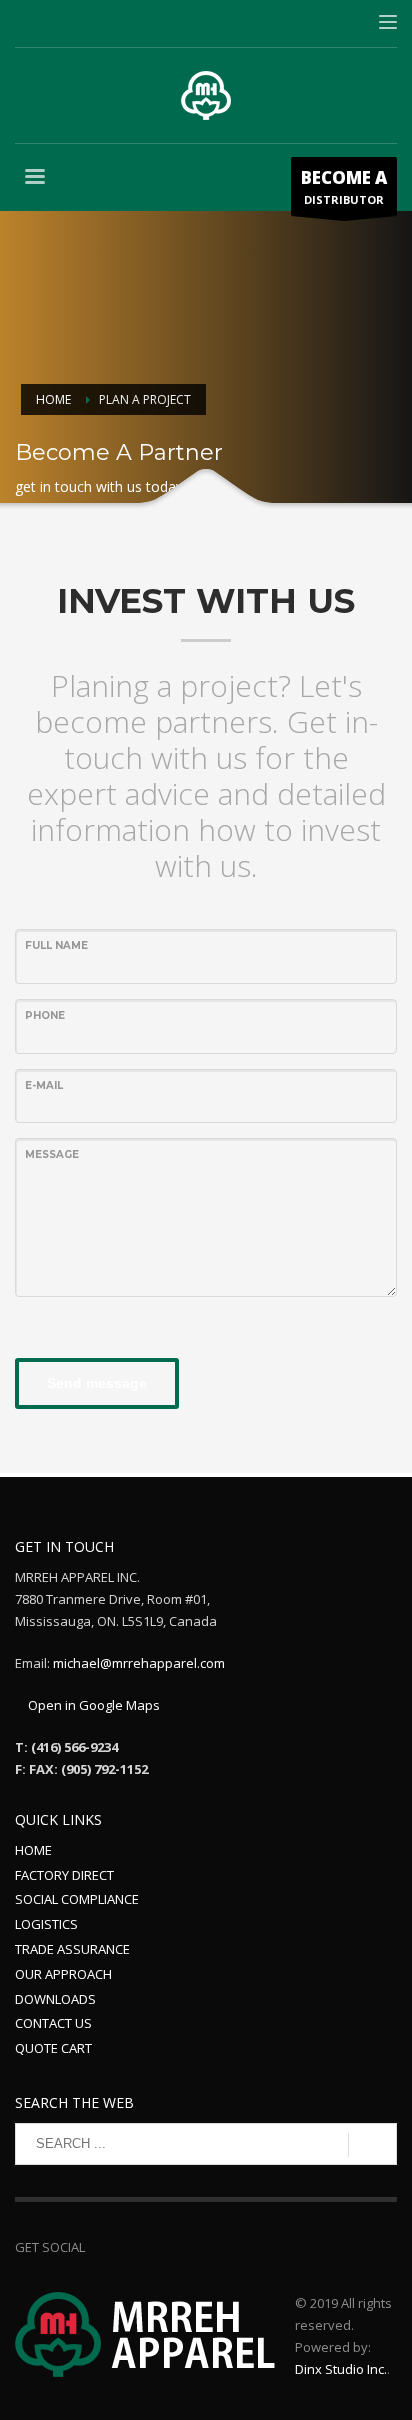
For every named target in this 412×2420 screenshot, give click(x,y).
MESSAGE (52, 1154)
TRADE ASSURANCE (72, 1949)
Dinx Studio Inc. (341, 2369)
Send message (97, 1383)
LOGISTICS (46, 1924)
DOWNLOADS (55, 1999)
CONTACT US (53, 2023)
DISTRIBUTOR (344, 186)
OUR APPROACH (63, 1974)
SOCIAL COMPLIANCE (77, 1899)
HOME (33, 1850)
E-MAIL (44, 1085)
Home (53, 399)
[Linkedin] (130, 2247)
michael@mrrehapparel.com (139, 1663)
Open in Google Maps (92, 1705)
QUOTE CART (53, 2048)
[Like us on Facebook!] (100, 2247)
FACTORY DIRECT (64, 1875)
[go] (372, 2145)
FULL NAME (56, 945)
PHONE (45, 1015)
